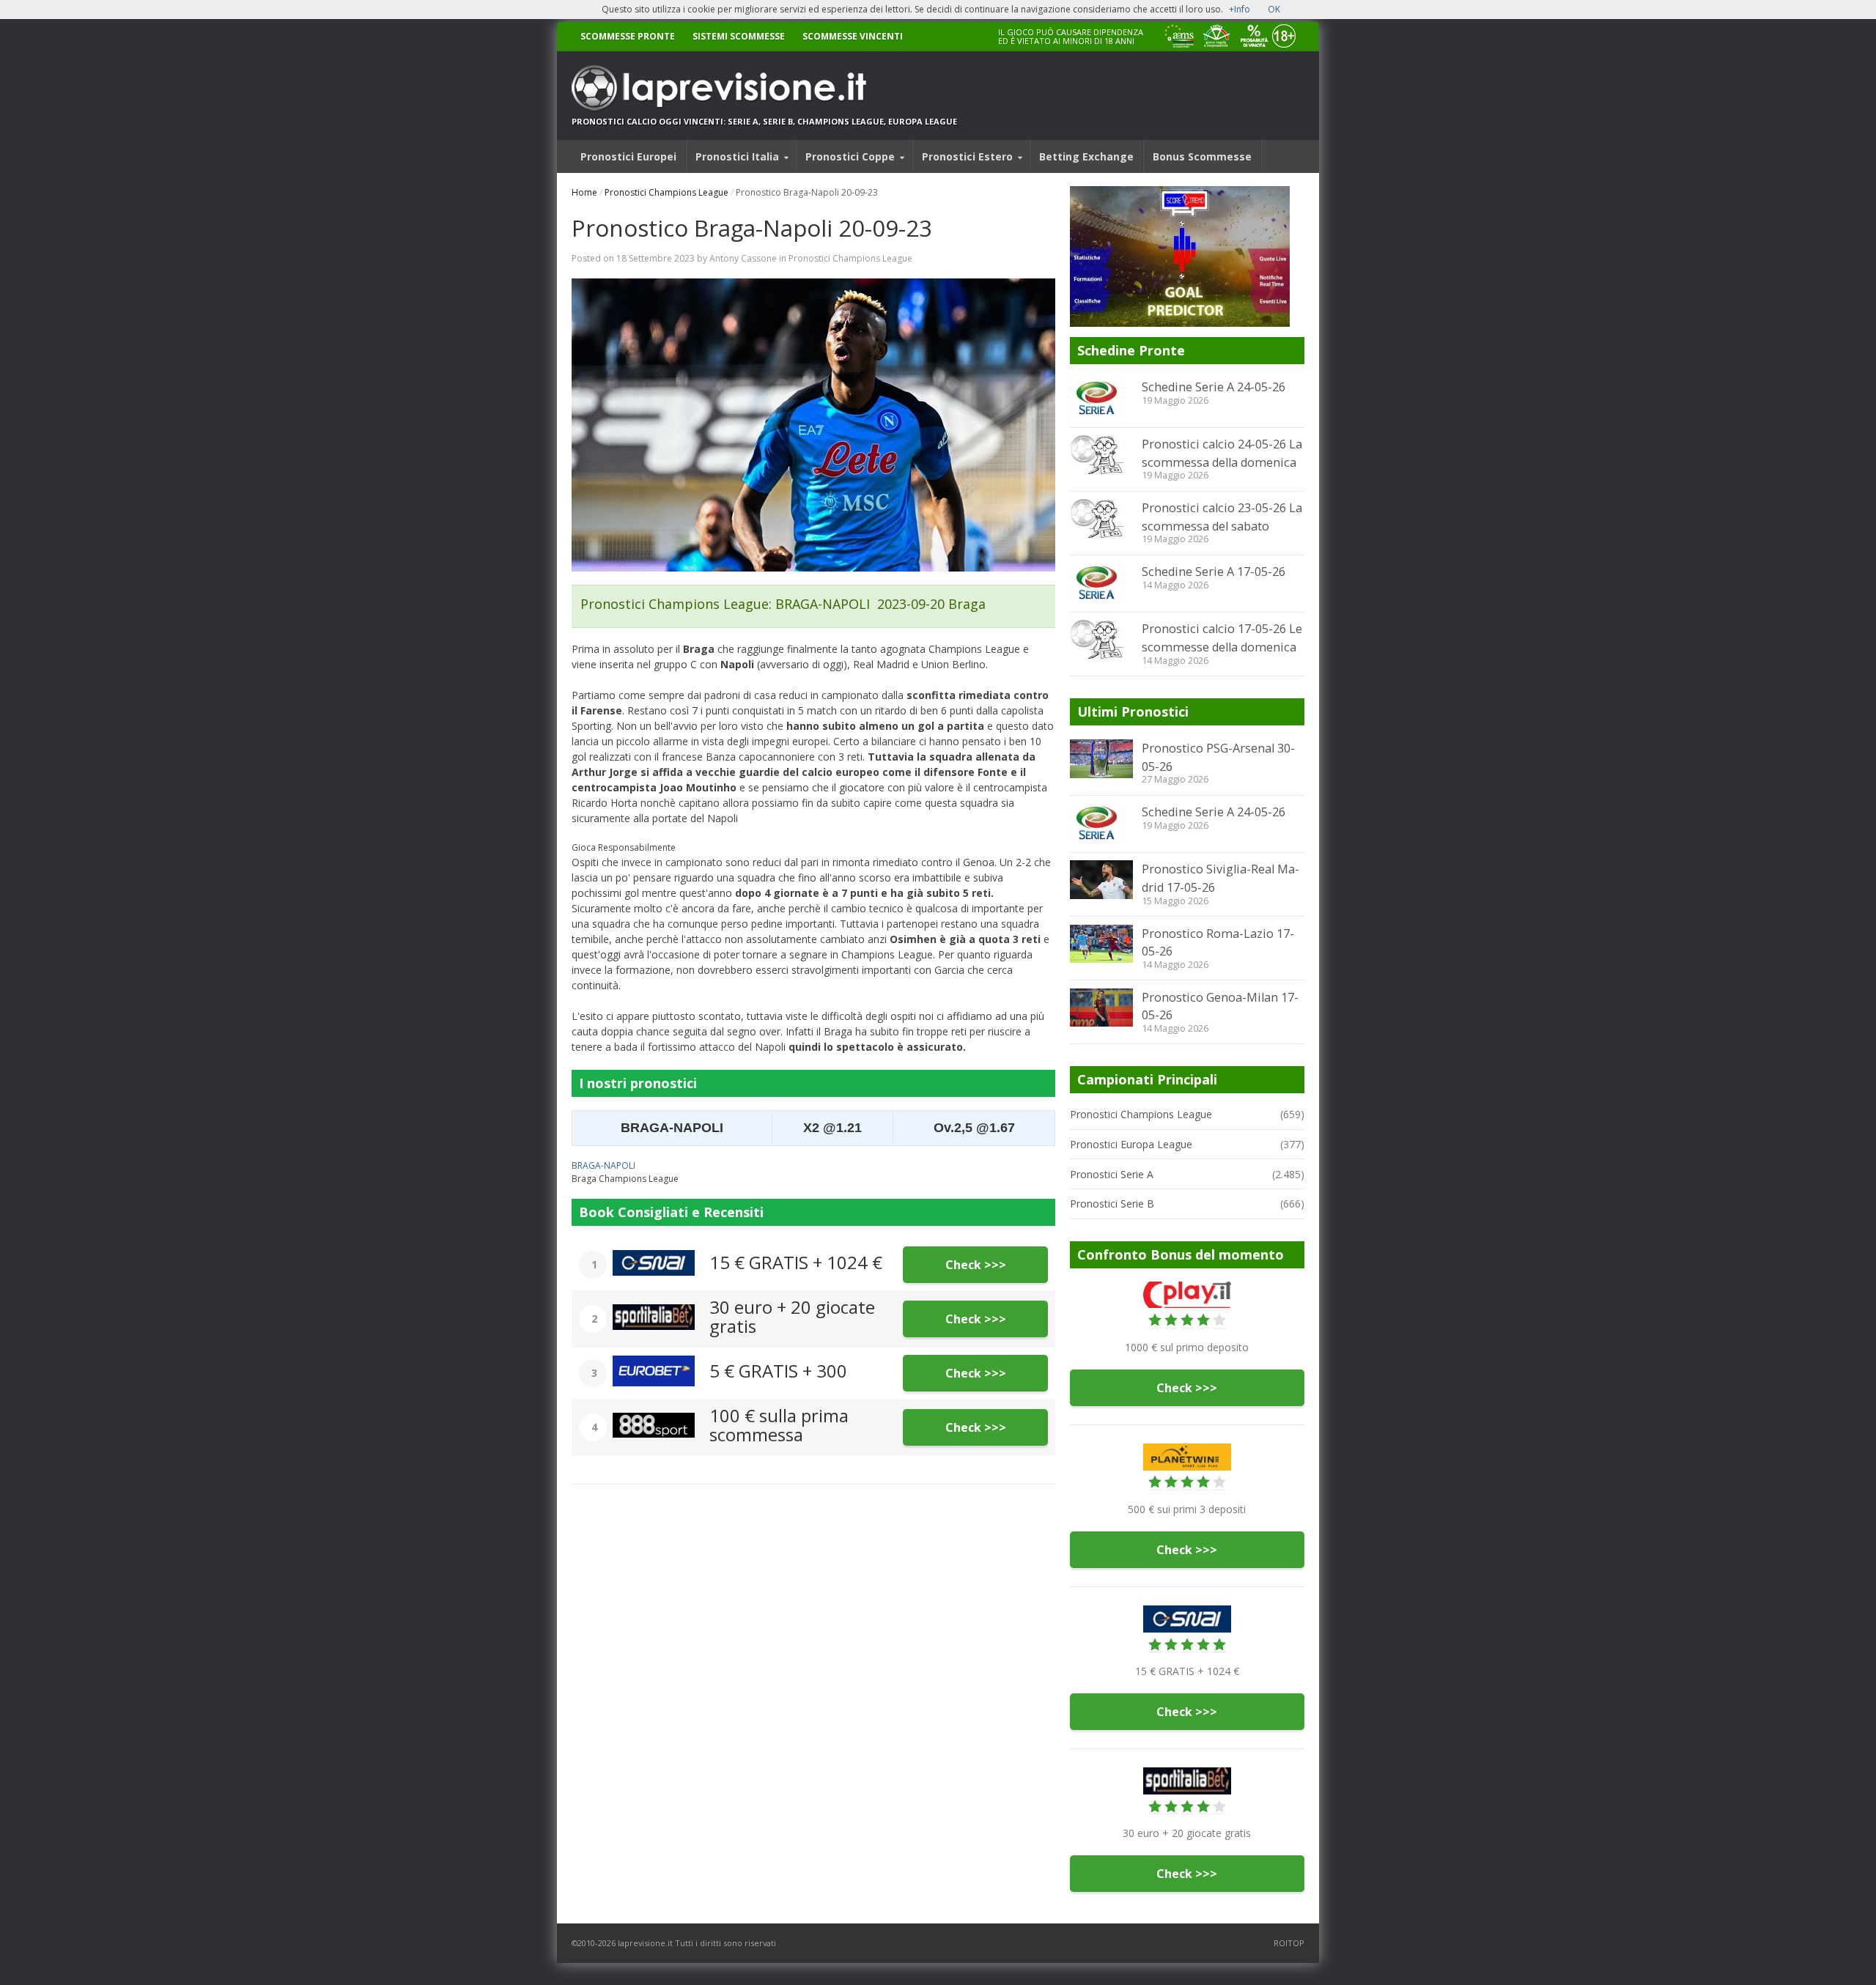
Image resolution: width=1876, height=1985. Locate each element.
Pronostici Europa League (1131, 1144)
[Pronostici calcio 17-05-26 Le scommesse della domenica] (1101, 640)
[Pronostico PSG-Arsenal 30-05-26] (1101, 758)
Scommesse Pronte (628, 36)
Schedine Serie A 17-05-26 (1214, 572)
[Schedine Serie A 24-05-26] (1101, 399)
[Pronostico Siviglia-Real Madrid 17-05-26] (1101, 879)
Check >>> (976, 1265)
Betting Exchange (1086, 156)
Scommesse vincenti (853, 36)
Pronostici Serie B (1112, 1204)
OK (1274, 9)
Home (584, 192)
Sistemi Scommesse (739, 36)
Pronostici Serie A (1112, 1174)
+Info (1240, 9)
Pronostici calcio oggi (627, 121)
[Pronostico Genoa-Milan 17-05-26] (1101, 1008)
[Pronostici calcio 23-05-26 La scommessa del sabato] (1101, 519)
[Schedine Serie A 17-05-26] (1101, 583)
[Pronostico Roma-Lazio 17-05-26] (1101, 944)
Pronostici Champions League (666, 192)
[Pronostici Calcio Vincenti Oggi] (764, 88)
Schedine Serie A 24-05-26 (1214, 387)
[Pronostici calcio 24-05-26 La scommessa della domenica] (1101, 455)
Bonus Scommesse (1202, 156)
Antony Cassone (743, 258)
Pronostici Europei (628, 156)
